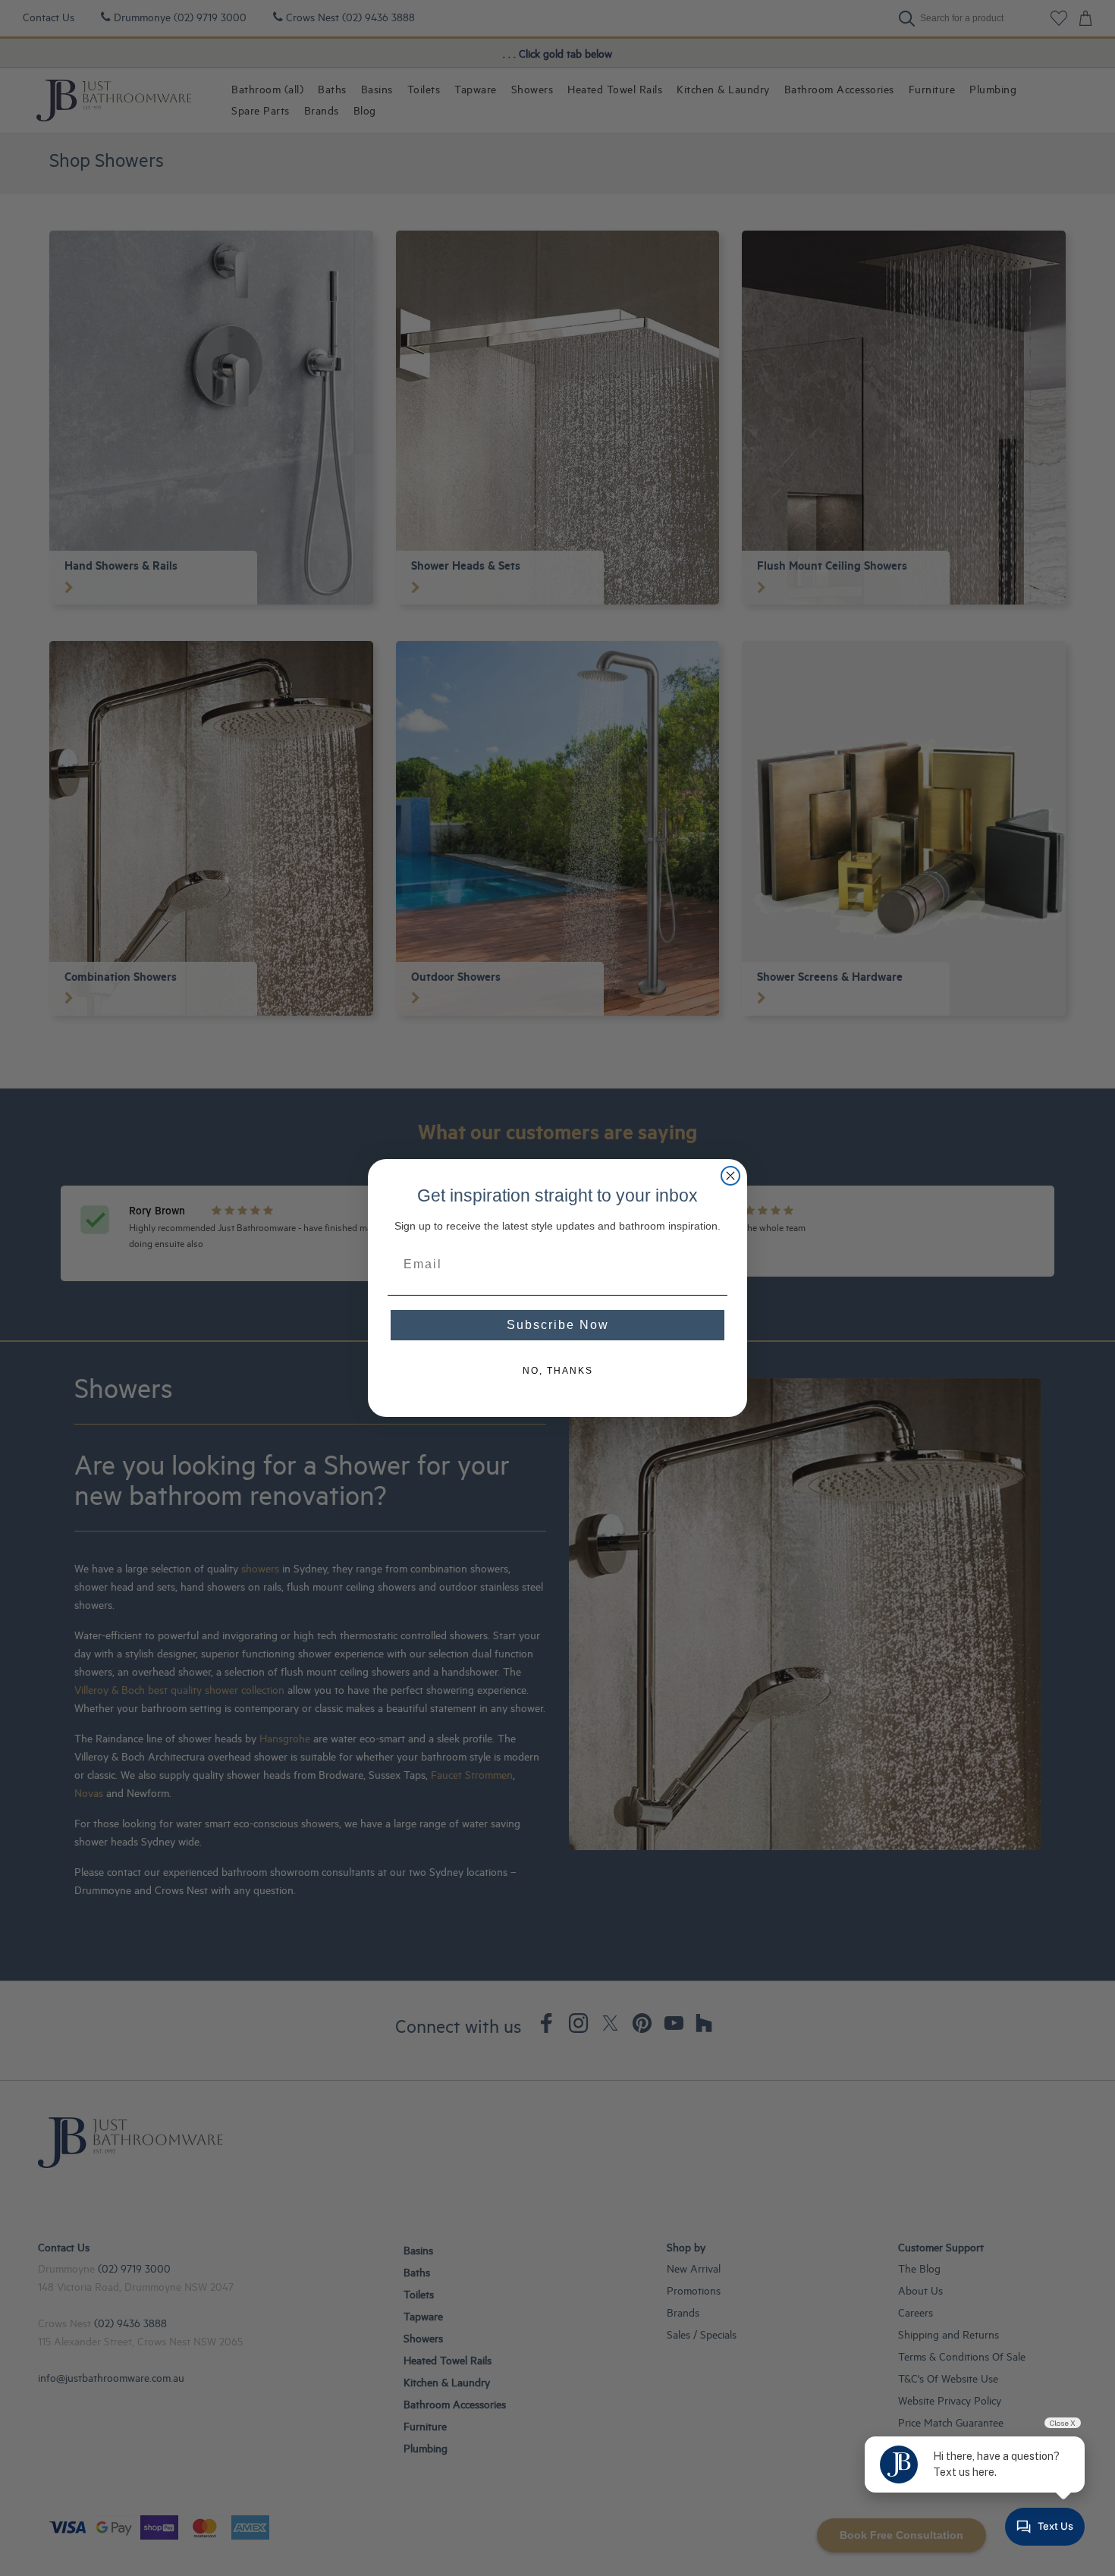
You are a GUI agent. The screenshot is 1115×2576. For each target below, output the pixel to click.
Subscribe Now (558, 1325)
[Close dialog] (730, 1176)
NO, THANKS (558, 1371)
